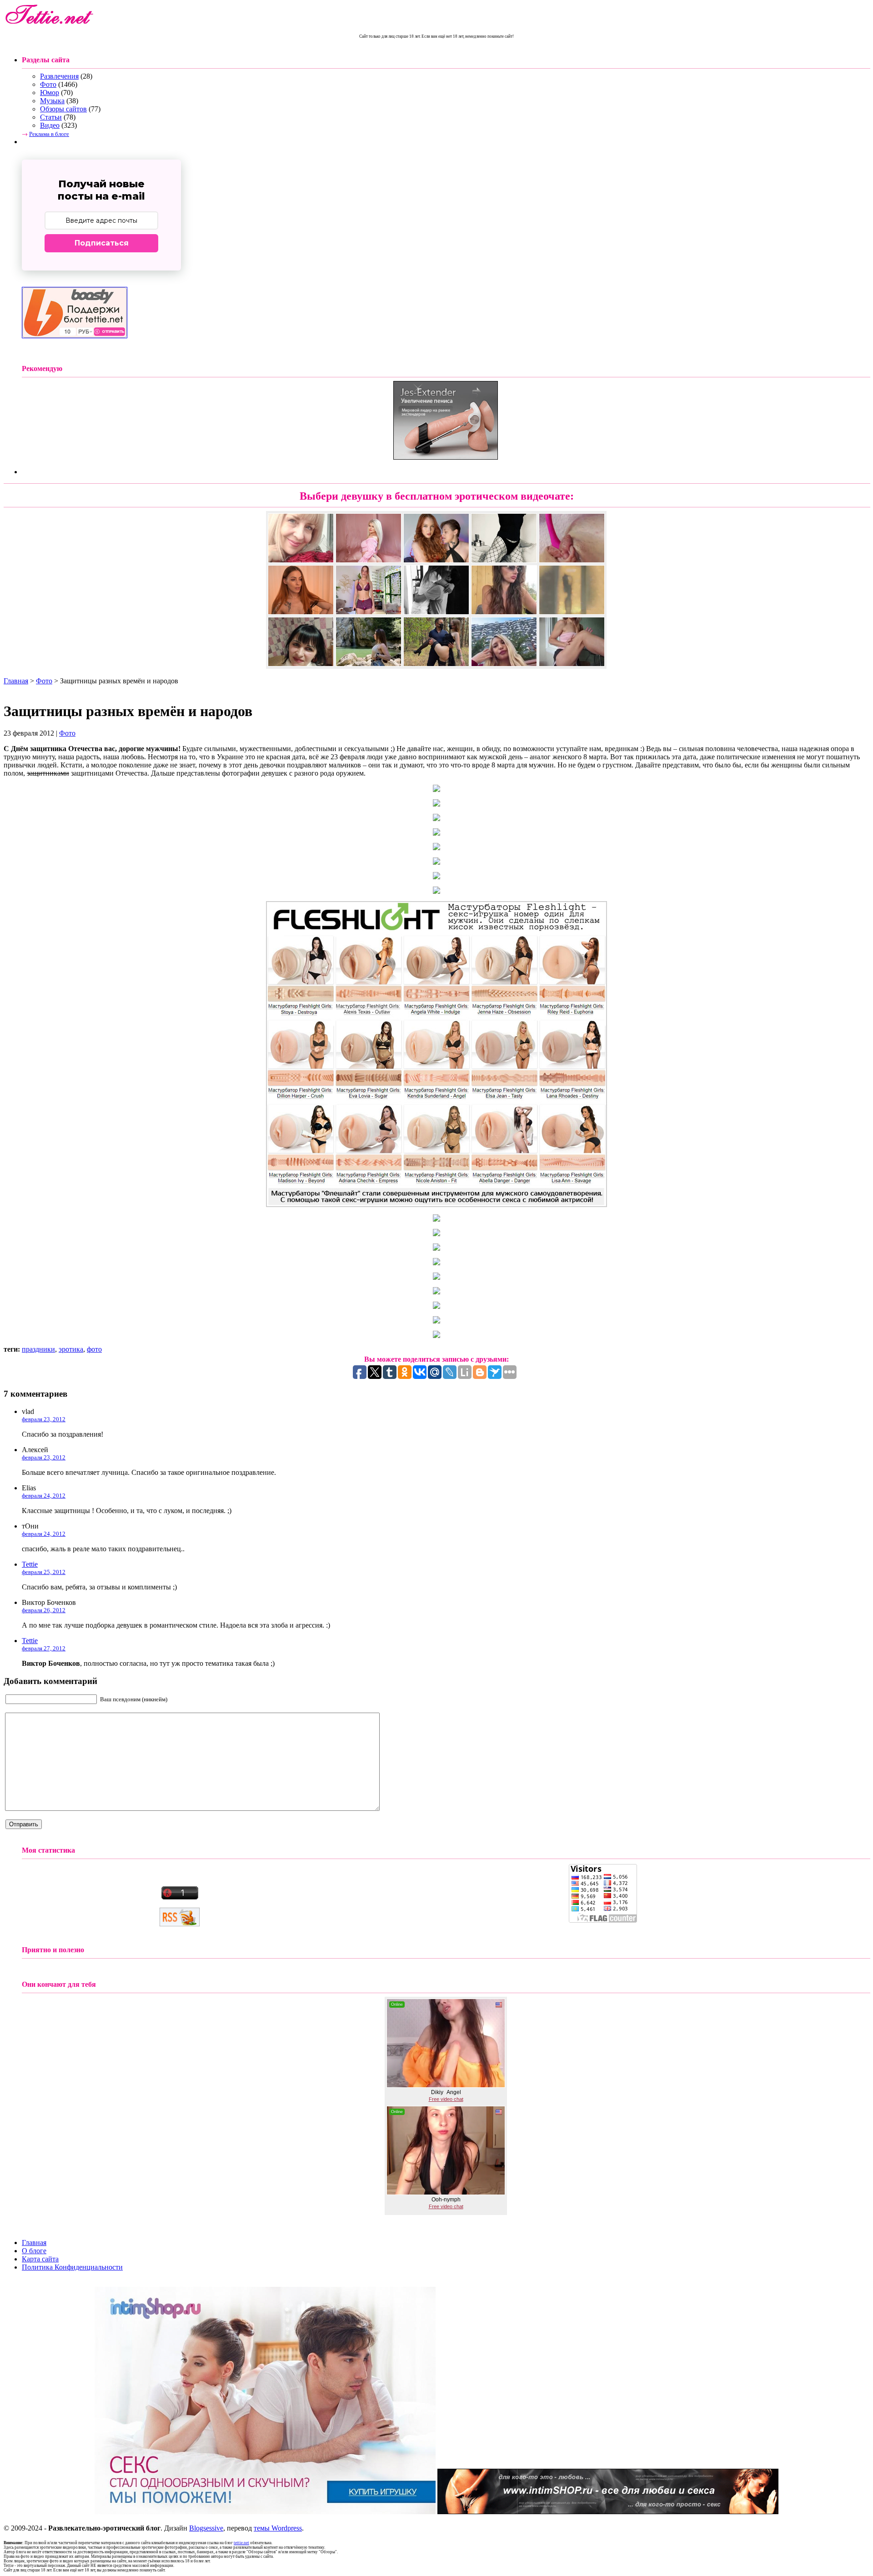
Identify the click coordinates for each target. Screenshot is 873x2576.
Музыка (52, 101)
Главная (16, 681)
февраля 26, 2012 (44, 1610)
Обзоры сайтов (63, 109)
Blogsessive (206, 2528)
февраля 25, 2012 (44, 1572)
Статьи (51, 117)
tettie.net (241, 2543)
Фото (48, 84)
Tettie (30, 1564)
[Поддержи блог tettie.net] (75, 336)
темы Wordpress (278, 2528)
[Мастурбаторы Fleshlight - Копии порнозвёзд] (436, 1205)
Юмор (50, 93)
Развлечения (59, 76)
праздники (38, 1349)
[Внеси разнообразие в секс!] (265, 2512)
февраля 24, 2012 (44, 1496)
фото (94, 1349)
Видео (50, 125)
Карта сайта (40, 2259)
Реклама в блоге (49, 134)
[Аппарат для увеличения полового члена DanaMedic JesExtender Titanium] (446, 457)
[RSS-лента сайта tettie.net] (180, 1924)
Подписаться (102, 243)
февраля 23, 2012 (44, 1419)
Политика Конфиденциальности (72, 2267)
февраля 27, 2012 (44, 1648)
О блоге (34, 2251)
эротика (71, 1349)
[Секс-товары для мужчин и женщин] (608, 2512)
